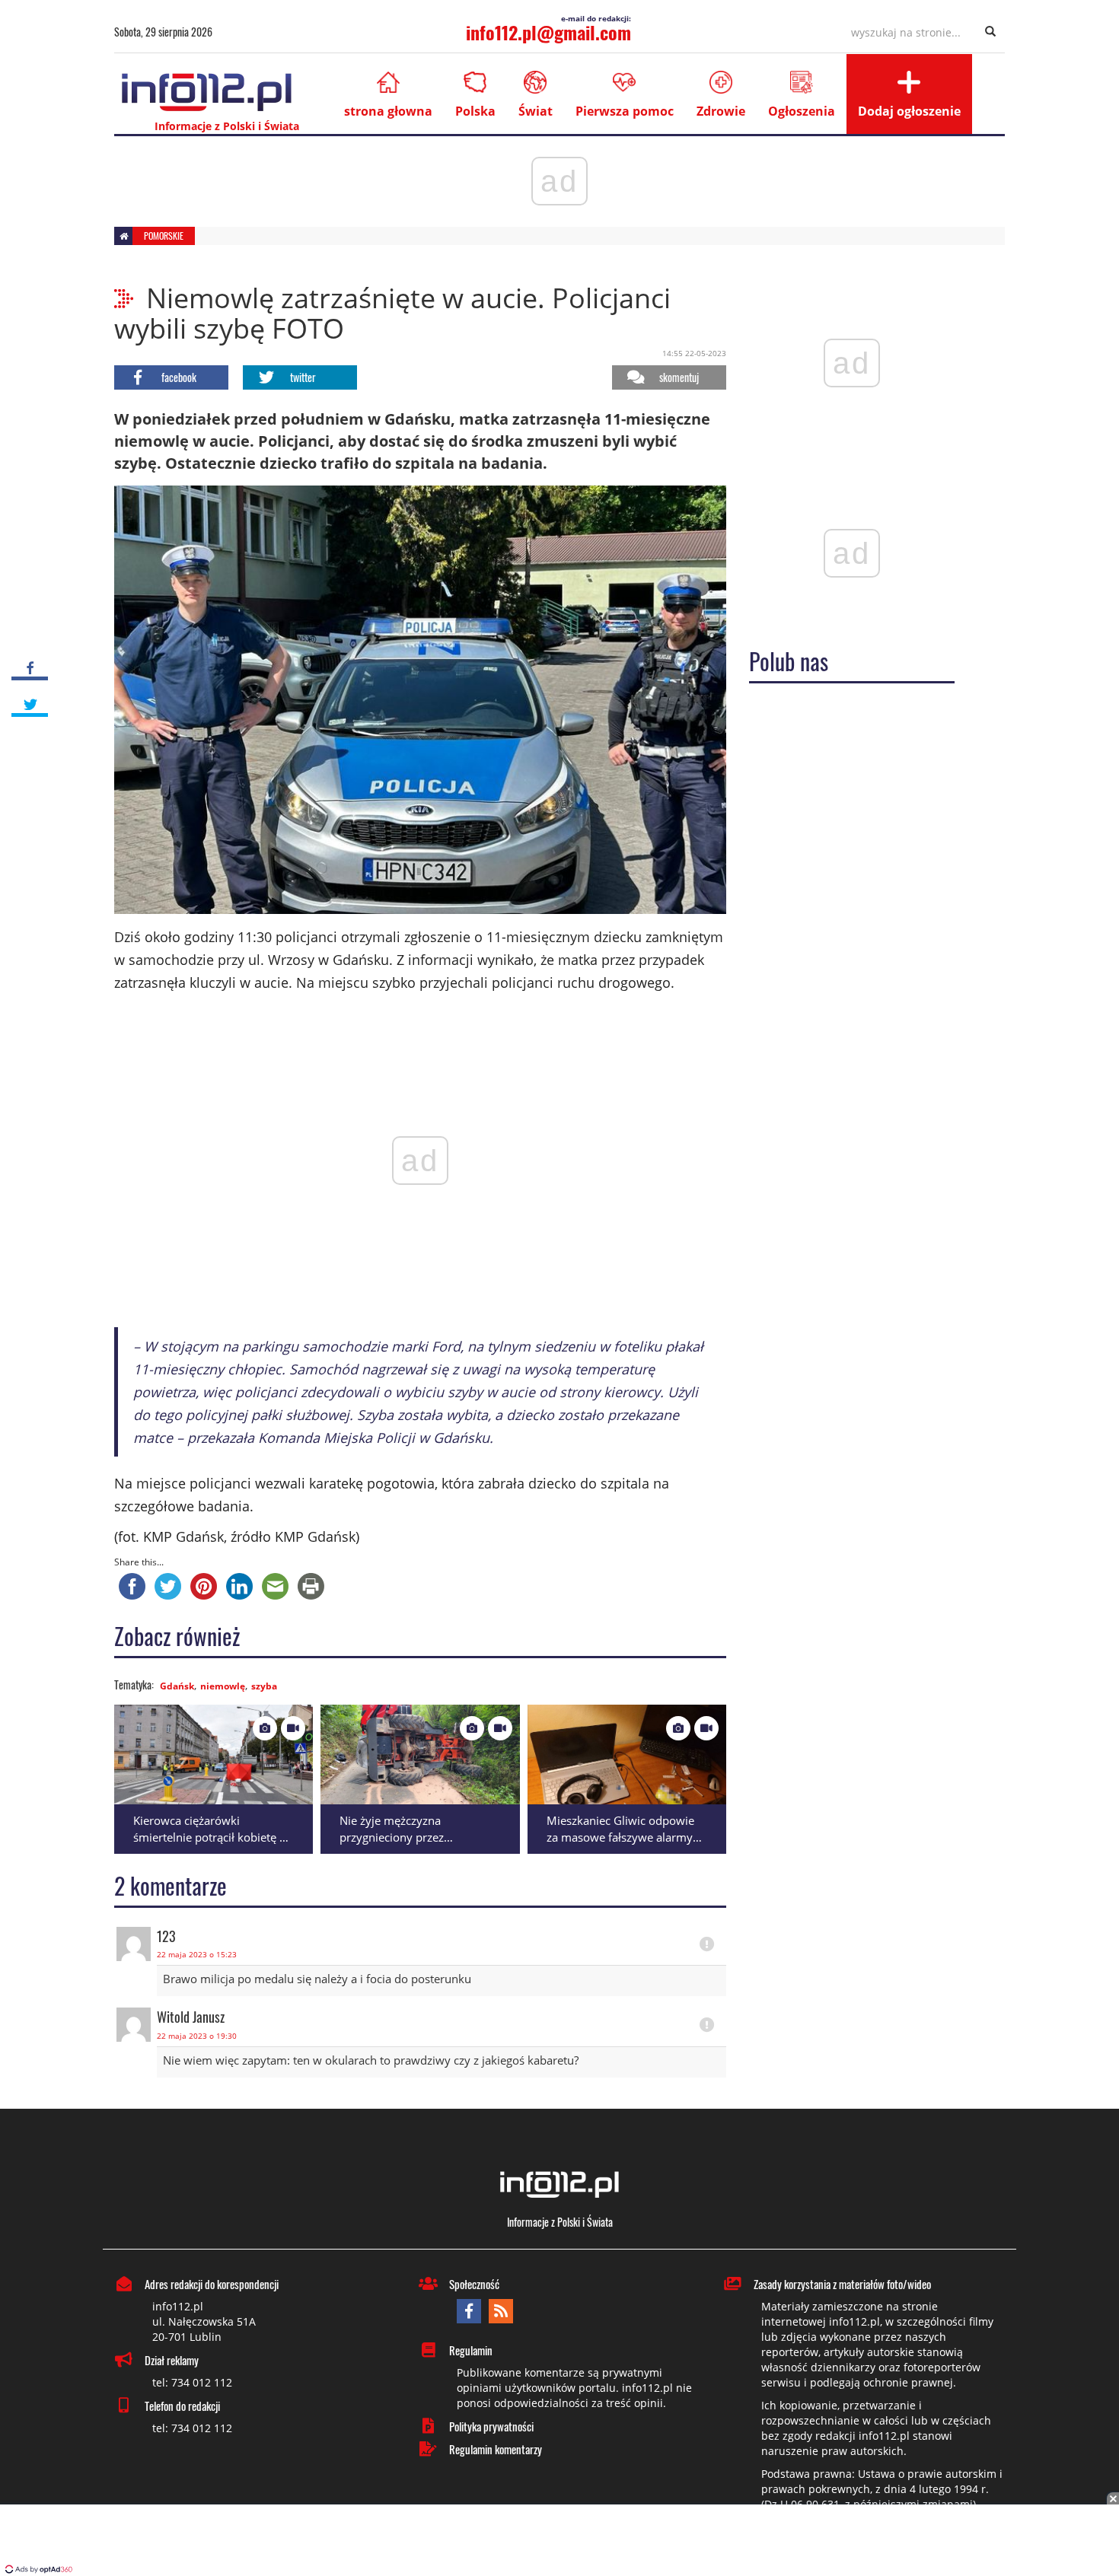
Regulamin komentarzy (496, 2449)
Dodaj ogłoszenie (909, 111)
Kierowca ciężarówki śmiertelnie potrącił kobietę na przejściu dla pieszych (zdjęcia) (213, 1837)
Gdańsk (177, 1686)
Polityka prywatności (491, 2426)
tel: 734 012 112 (192, 2382)
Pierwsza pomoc (625, 111)
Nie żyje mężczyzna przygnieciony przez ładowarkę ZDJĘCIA (392, 1837)
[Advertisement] (559, 2542)
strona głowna (388, 111)
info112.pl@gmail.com (548, 32)
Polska (475, 111)
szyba (264, 1686)
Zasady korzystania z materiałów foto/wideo (842, 2284)
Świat (536, 111)
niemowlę (223, 1686)
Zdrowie (721, 111)
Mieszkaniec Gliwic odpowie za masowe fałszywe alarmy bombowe (620, 1837)
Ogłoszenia (802, 111)
